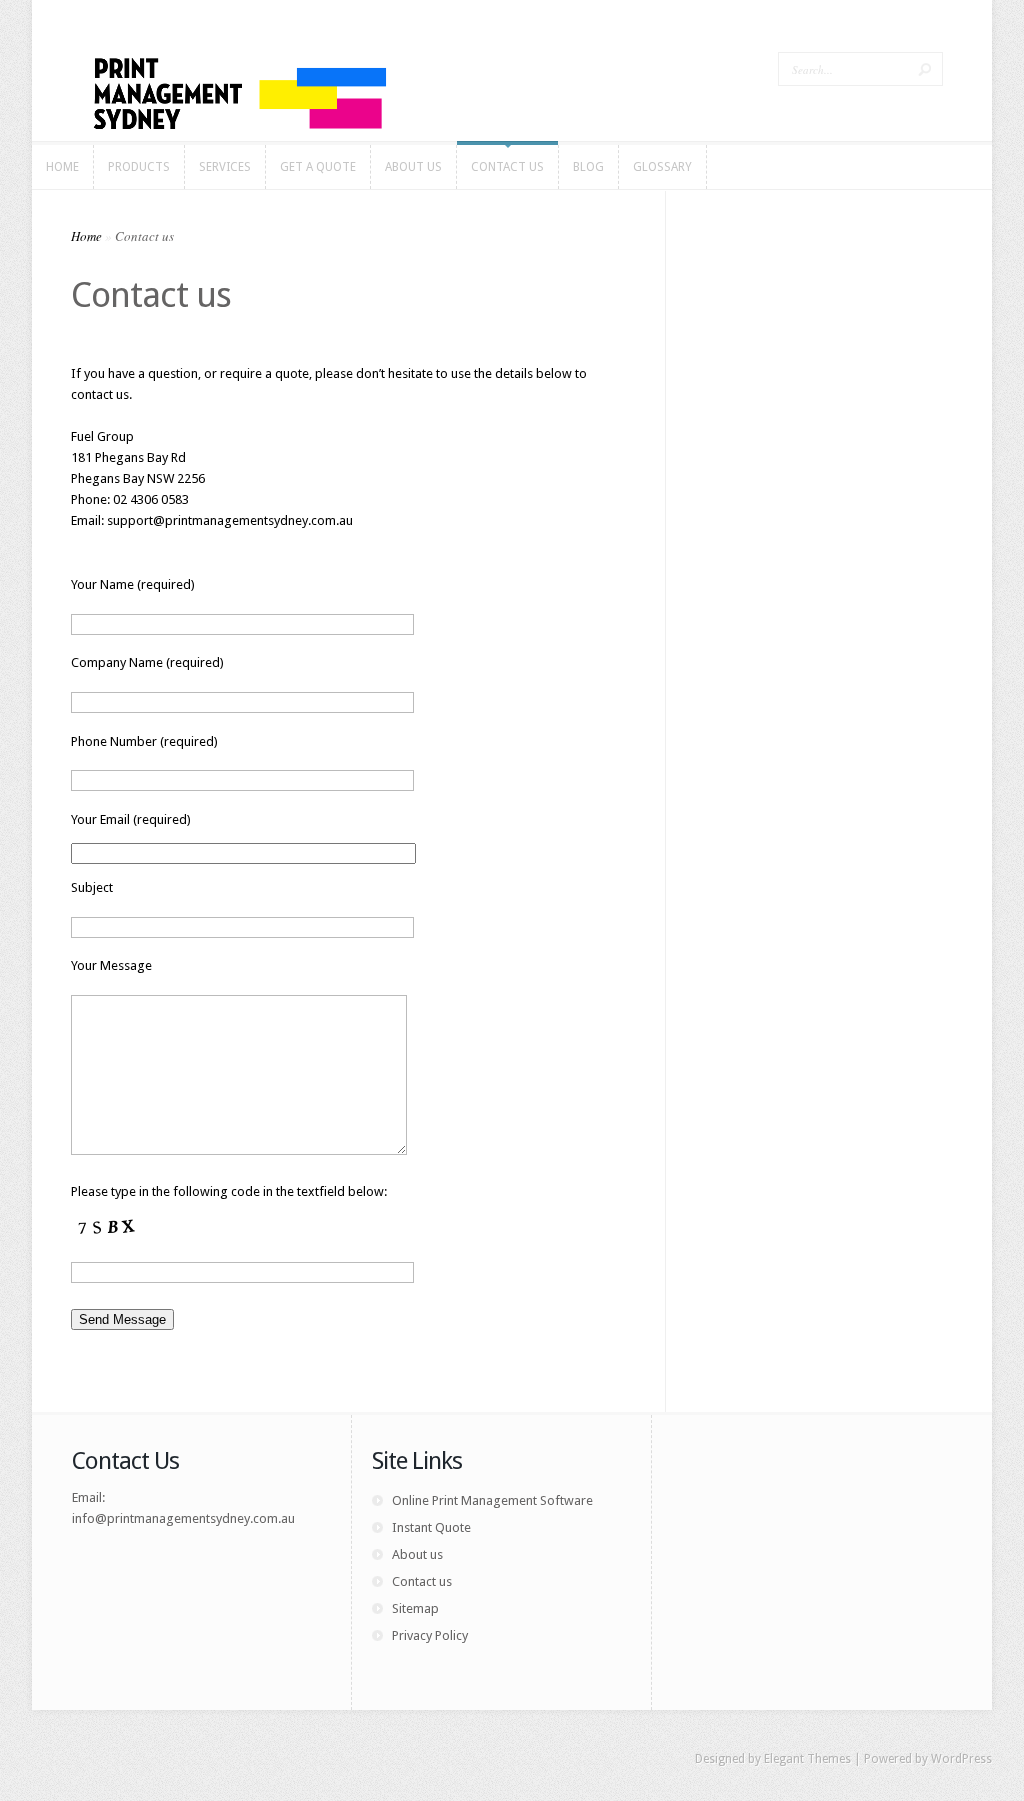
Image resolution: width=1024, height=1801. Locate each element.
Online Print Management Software (492, 1500)
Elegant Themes (807, 1759)
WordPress (961, 1759)
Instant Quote (431, 1527)
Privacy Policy (430, 1635)
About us (417, 1554)
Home (86, 236)
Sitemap (415, 1608)
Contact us (422, 1581)
